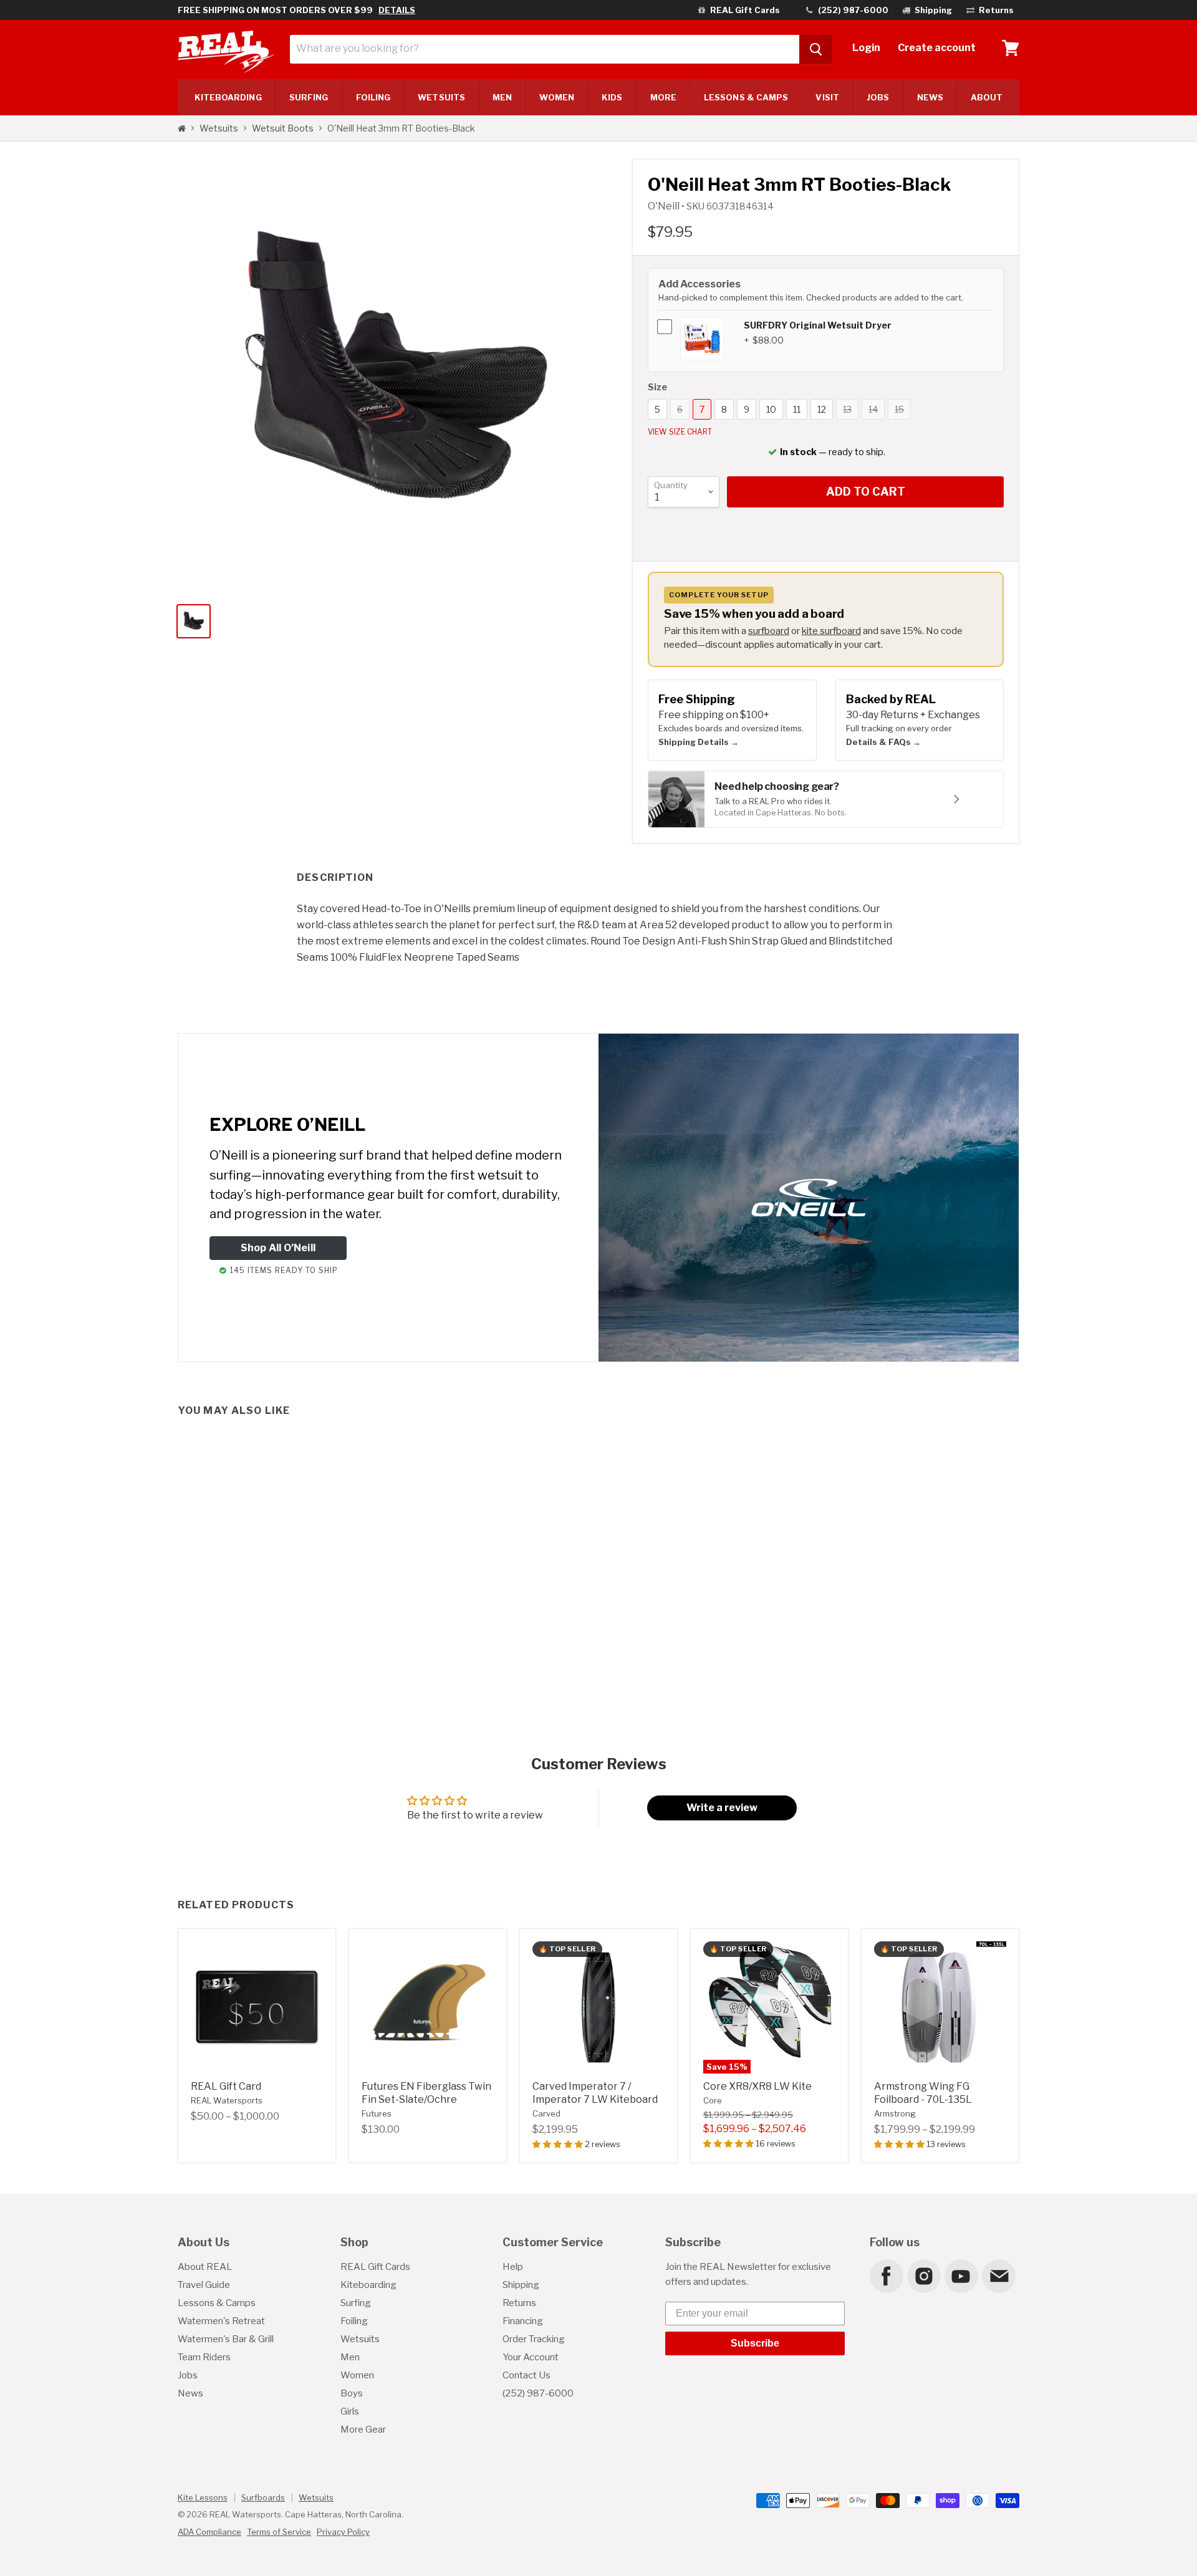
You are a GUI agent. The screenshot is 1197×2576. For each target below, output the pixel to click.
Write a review (722, 1808)
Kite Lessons (203, 2497)
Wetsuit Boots (283, 128)
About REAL (205, 2267)
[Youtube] (961, 2276)
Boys (352, 2393)
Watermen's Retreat (221, 2321)
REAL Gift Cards (375, 2267)
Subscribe (755, 2343)
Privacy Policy (343, 2532)
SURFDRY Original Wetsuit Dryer (818, 325)
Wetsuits (441, 97)
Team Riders (204, 2357)
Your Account (531, 2357)
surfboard (769, 631)
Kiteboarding (368, 2285)
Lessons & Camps (746, 97)
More (663, 97)
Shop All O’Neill (278, 1248)
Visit (827, 97)
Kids (612, 97)
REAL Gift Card (226, 2086)
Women (556, 97)
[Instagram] (923, 2276)
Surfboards (263, 2497)
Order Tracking (534, 2339)
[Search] (816, 49)
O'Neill (665, 206)
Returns (519, 2303)
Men (502, 97)
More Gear (363, 2429)
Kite (228, 97)
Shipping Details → (699, 742)
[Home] (182, 128)
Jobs (878, 97)
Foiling (373, 97)
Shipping (521, 2285)
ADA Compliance (209, 2532)
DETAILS (397, 10)
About (987, 97)
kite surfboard (831, 631)
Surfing (356, 2303)
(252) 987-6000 (538, 2393)
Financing (523, 2321)
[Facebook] (886, 2276)
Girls (350, 2411)
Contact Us (526, 2375)
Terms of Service (279, 2532)
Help (513, 2267)
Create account (937, 48)
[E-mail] (998, 2276)
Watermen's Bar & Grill (226, 2339)
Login (866, 48)
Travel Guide (204, 2285)
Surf (309, 97)
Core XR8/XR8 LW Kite (757, 2086)
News (930, 97)
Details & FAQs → (883, 742)
